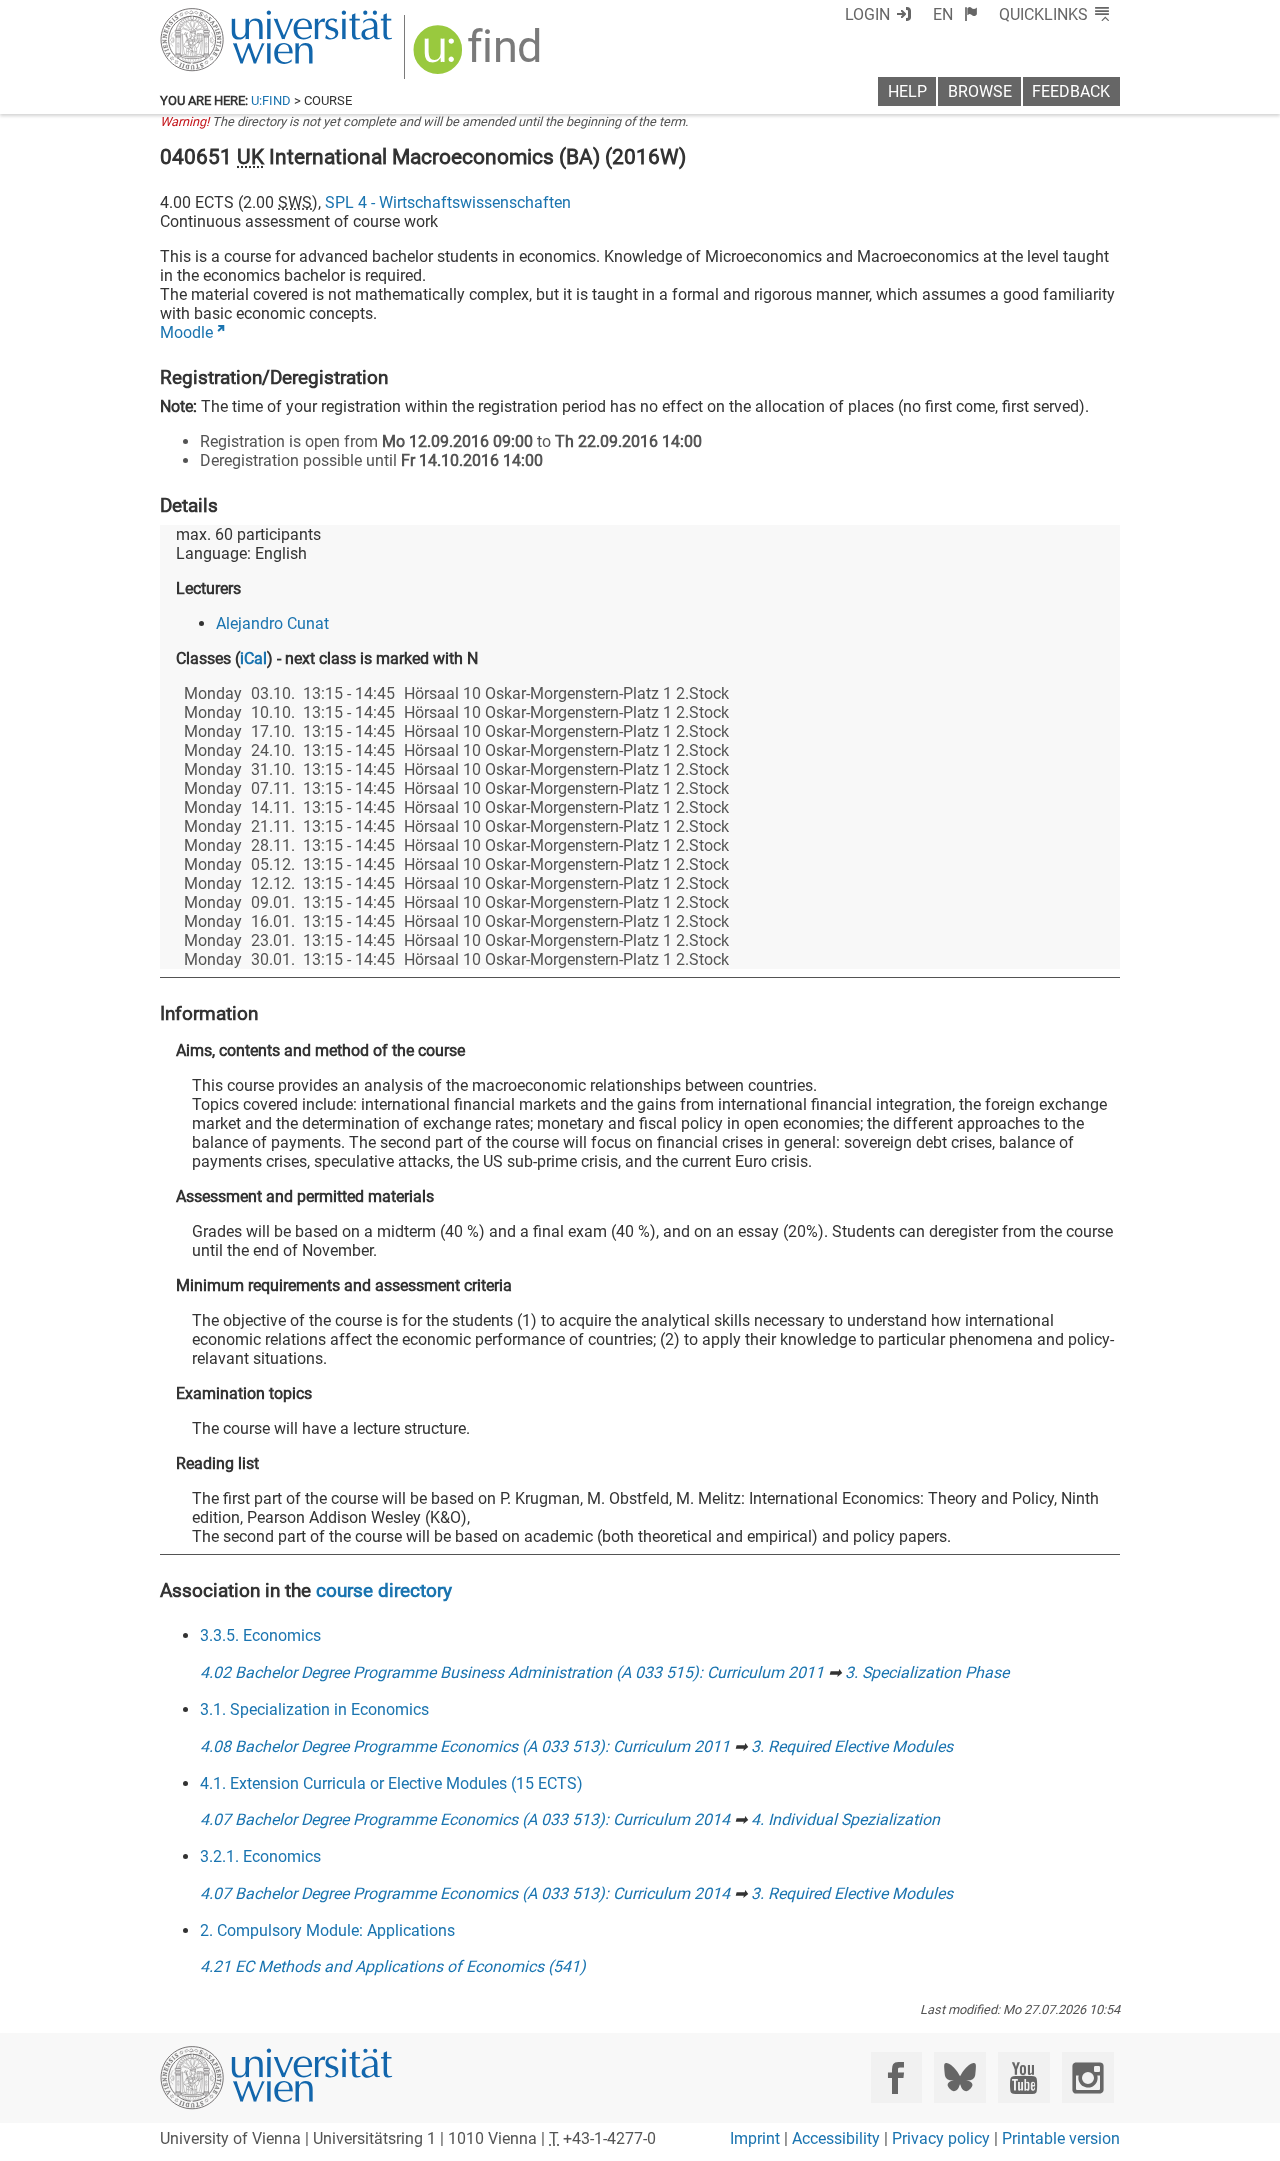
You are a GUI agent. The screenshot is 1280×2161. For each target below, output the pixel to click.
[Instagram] (1087, 2077)
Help (907, 91)
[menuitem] (955, 14)
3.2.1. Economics (260, 1856)
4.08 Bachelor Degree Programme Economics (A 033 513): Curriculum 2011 (465, 1746)
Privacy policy (941, 2138)
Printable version (1061, 2138)
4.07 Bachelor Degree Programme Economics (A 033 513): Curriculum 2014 (465, 1819)
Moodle (186, 332)
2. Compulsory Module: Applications (327, 1930)
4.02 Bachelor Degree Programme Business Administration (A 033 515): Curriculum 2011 (512, 1672)
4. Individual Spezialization (845, 1819)
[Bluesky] (959, 2077)
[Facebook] (896, 2077)
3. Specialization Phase (927, 1672)
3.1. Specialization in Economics (314, 1709)
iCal (253, 658)
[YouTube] (1023, 2077)
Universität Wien (229, 17)
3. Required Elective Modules (852, 1746)
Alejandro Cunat (272, 623)
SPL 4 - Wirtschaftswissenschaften (448, 202)
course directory (384, 1590)
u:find (271, 100)
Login (867, 14)
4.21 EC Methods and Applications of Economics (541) (393, 1966)
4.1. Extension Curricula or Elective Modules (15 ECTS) (391, 1783)
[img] (479, 56)
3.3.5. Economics (260, 1635)
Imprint (755, 2138)
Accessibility (836, 2138)
